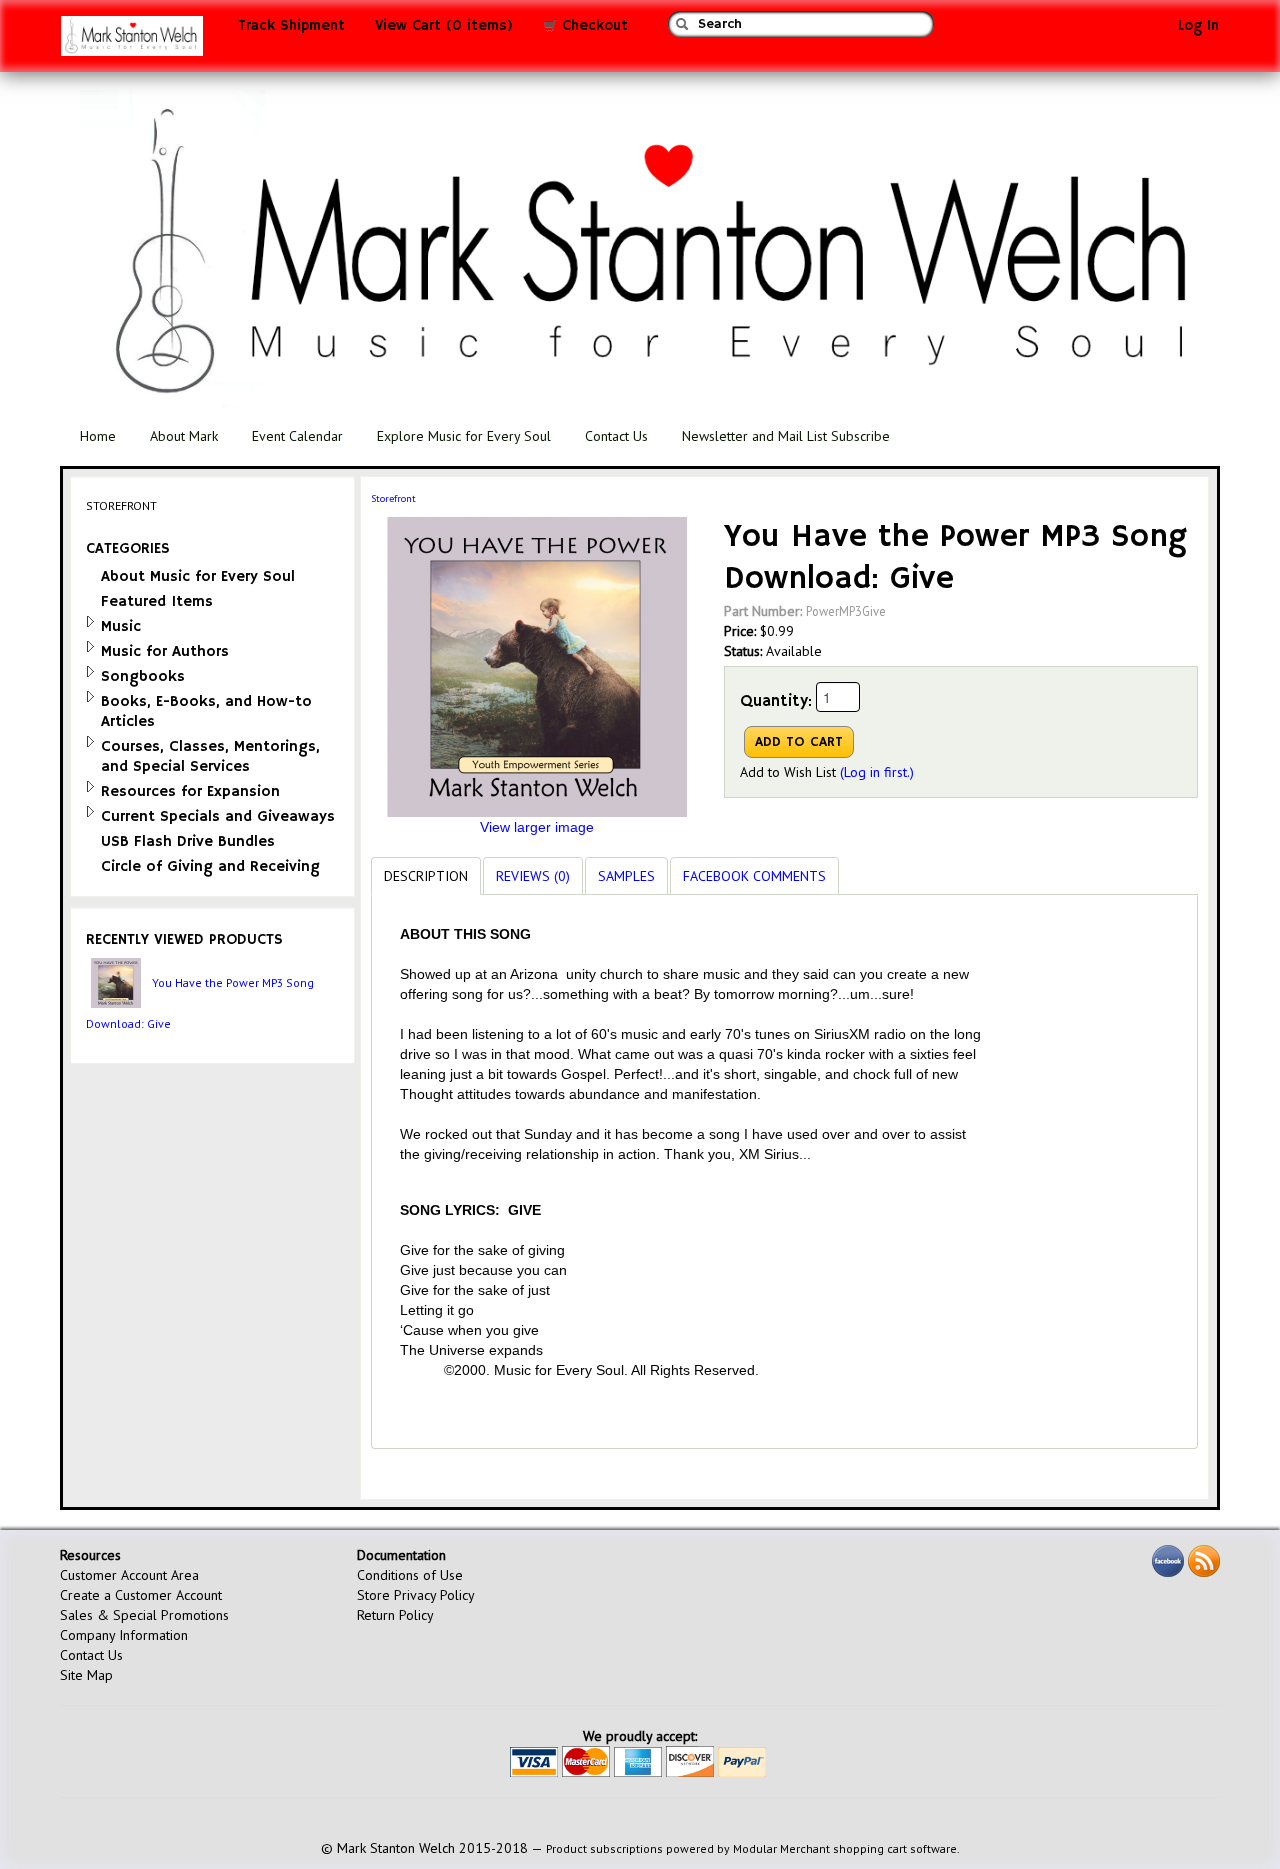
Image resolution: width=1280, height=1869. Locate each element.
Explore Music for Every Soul (464, 436)
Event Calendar (297, 436)
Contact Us (616, 436)
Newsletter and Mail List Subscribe (786, 436)
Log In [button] (1198, 26)
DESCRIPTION (426, 876)
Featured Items (157, 601)
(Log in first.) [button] (877, 772)
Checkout (592, 26)
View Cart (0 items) (444, 26)
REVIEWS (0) (533, 876)
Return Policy (395, 1615)
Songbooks (143, 676)
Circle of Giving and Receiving (210, 866)
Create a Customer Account (141, 1595)
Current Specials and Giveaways (218, 816)
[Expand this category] (90, 621)
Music (121, 626)
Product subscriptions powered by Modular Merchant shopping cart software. (753, 1848)
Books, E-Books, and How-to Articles (206, 711)
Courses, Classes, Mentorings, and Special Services (210, 756)
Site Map (86, 1675)
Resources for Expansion (190, 791)
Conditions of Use (410, 1575)
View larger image (537, 827)
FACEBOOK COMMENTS (754, 876)
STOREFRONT (121, 505)
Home (98, 436)
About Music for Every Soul (198, 576)
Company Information (124, 1635)
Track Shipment (291, 26)
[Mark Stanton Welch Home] (132, 41)
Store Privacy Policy (416, 1595)
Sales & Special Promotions (144, 1615)
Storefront (393, 498)
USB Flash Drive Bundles (188, 841)
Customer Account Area (129, 1575)
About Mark (184, 436)
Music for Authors (165, 651)
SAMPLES (626, 876)
